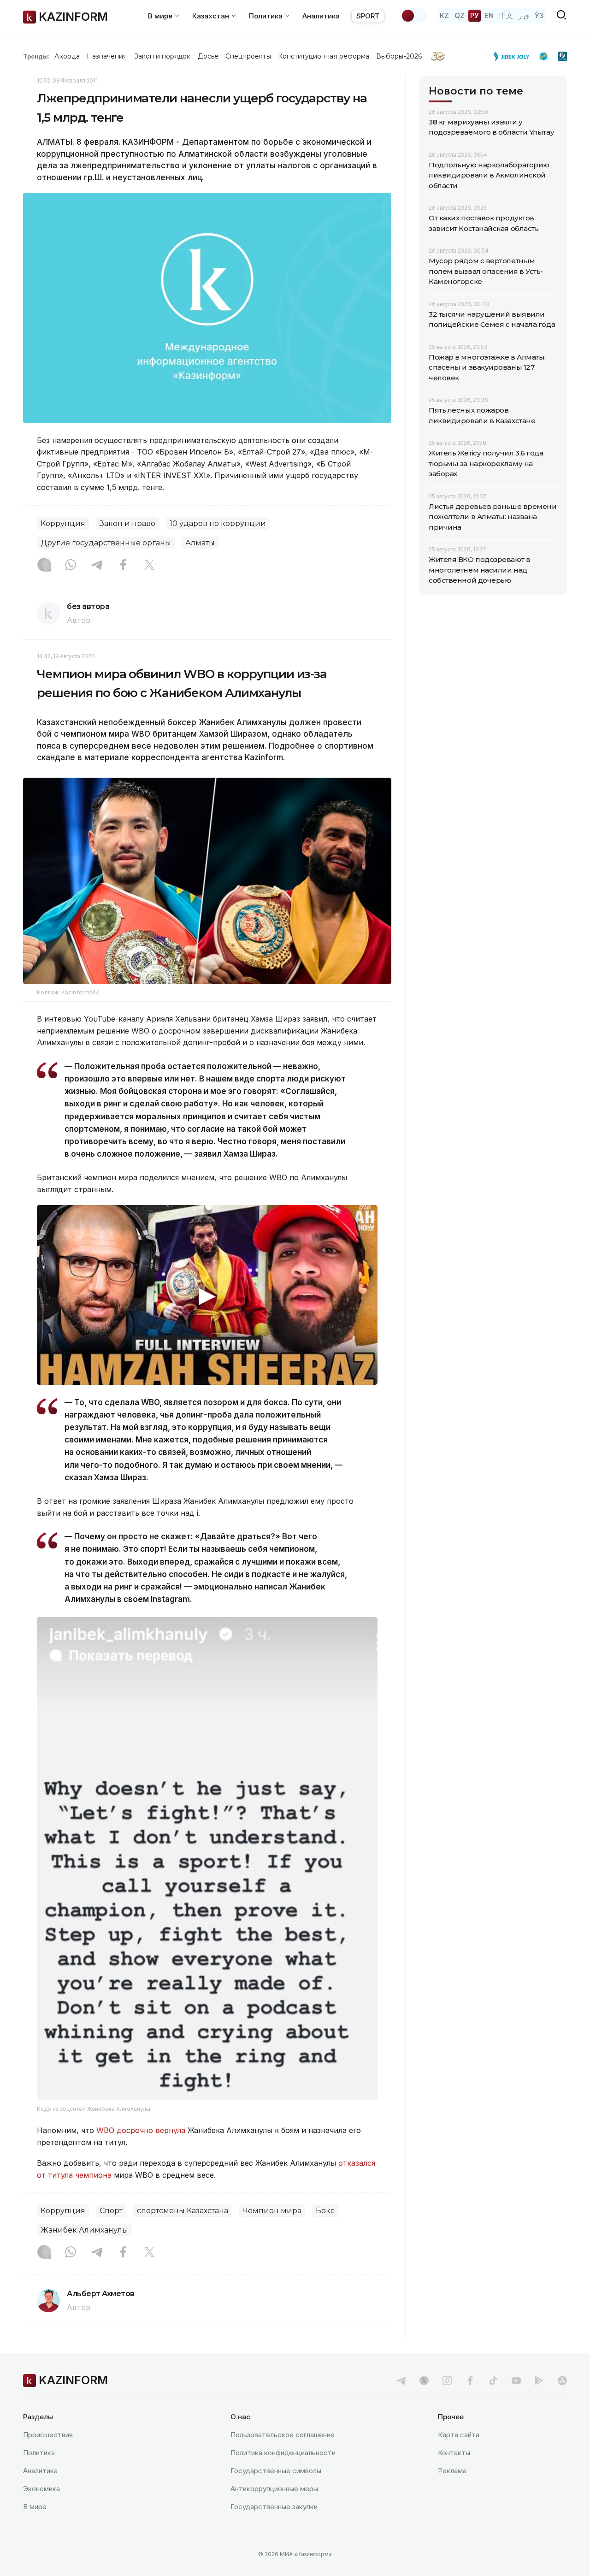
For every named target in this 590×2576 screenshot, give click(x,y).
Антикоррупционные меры (274, 2489)
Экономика (41, 2489)
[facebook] (470, 2381)
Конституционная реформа (324, 56)
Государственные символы (276, 2471)
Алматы (200, 543)
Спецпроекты (248, 56)
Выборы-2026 (399, 56)
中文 (506, 15)
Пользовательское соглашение (283, 2435)
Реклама (452, 2471)
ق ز (524, 15)
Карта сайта (459, 2435)
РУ (475, 15)
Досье (208, 56)
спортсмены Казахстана (183, 2211)
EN (489, 15)
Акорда (67, 56)
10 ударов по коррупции (218, 523)
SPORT (368, 16)
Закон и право (127, 523)
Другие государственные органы (106, 543)
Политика (39, 2453)
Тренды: (36, 56)
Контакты (454, 2453)
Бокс (325, 2211)
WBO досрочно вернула (141, 2130)
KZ (444, 15)
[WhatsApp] (71, 566)
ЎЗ (539, 15)
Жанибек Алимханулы (84, 2230)
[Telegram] (97, 566)
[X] (149, 566)
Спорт (111, 2211)
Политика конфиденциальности (283, 2453)
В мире (35, 2507)
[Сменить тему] (414, 16)
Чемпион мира (272, 2211)
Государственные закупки (274, 2507)
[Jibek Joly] (514, 56)
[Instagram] (44, 566)
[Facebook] (123, 566)
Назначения (107, 56)
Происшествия (48, 2435)
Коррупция (63, 523)
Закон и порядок (162, 56)
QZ (460, 15)
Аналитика (321, 16)
